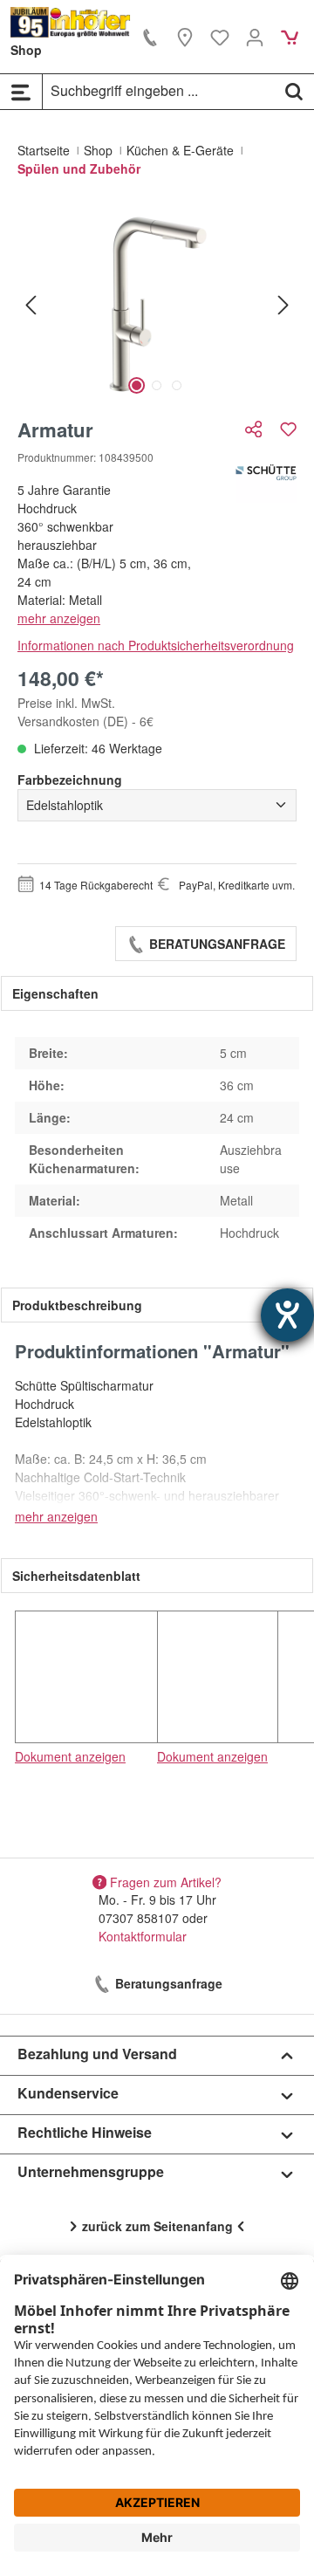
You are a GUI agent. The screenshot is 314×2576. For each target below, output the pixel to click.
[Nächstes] (283, 304)
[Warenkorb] (290, 37)
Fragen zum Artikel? (166, 1881)
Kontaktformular (143, 1936)
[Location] (185, 37)
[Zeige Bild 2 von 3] (157, 385)
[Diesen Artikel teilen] (256, 429)
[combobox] (159, 91)
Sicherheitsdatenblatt (76, 1576)
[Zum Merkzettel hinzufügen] (288, 429)
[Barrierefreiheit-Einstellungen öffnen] (287, 1315)
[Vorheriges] (31, 304)
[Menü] (21, 92)
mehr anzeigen (59, 618)
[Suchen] (294, 91)
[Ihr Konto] (255, 37)
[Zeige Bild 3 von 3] (177, 385)
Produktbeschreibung (77, 1305)
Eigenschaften (55, 993)
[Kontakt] (150, 37)
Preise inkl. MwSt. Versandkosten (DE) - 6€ (85, 712)
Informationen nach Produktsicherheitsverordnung (156, 645)
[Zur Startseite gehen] (71, 22)
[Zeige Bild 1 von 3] (137, 385)
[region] (157, 304)
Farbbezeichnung (70, 780)
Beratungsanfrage (215, 944)
